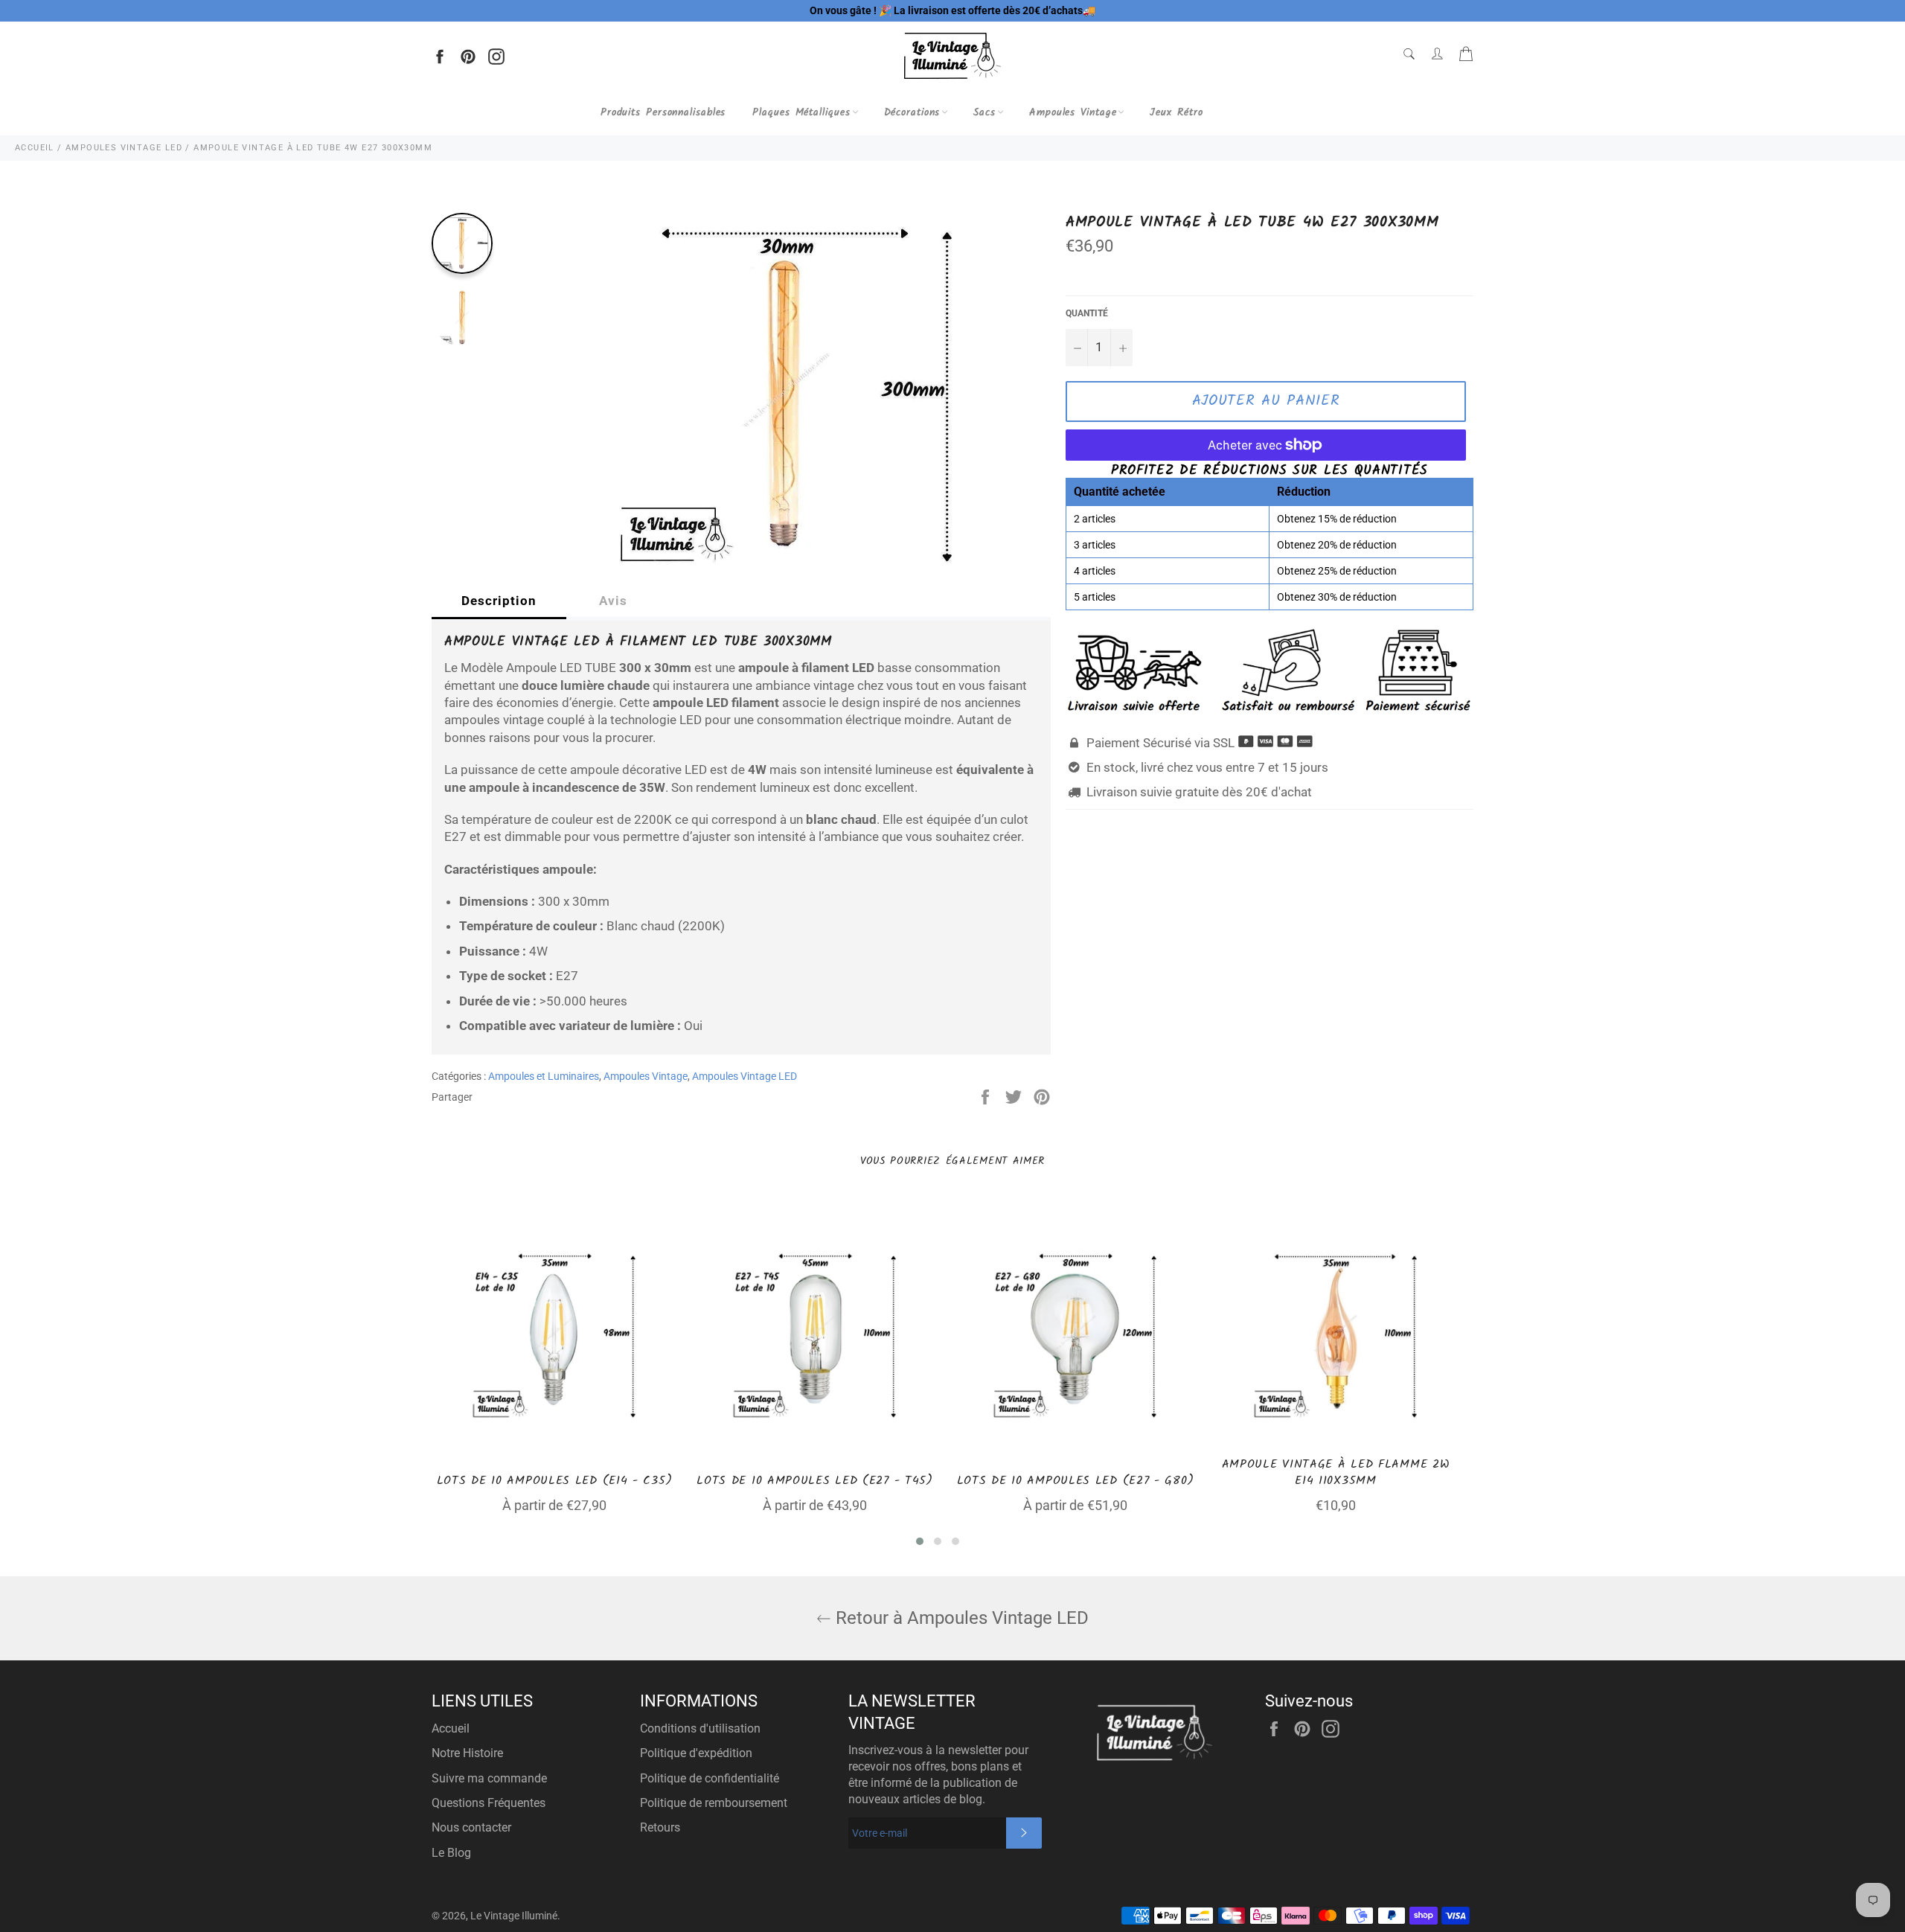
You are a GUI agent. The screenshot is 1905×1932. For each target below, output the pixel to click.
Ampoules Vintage (1073, 112)
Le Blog (451, 1853)
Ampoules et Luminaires (544, 1076)
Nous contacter (471, 1827)
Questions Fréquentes (489, 1803)
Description (499, 601)
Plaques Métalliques (801, 112)
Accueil (451, 1728)
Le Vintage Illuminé (514, 1916)
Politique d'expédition (696, 1753)
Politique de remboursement (714, 1803)
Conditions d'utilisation (700, 1728)
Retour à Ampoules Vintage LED (960, 1618)
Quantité (1087, 313)
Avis (613, 601)
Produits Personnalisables (663, 112)
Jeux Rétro (1176, 112)
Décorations (912, 112)
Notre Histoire (467, 1753)
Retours (660, 1827)
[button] (920, 1541)
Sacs (984, 112)
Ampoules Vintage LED (745, 1076)
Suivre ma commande (489, 1778)
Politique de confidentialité (710, 1778)
